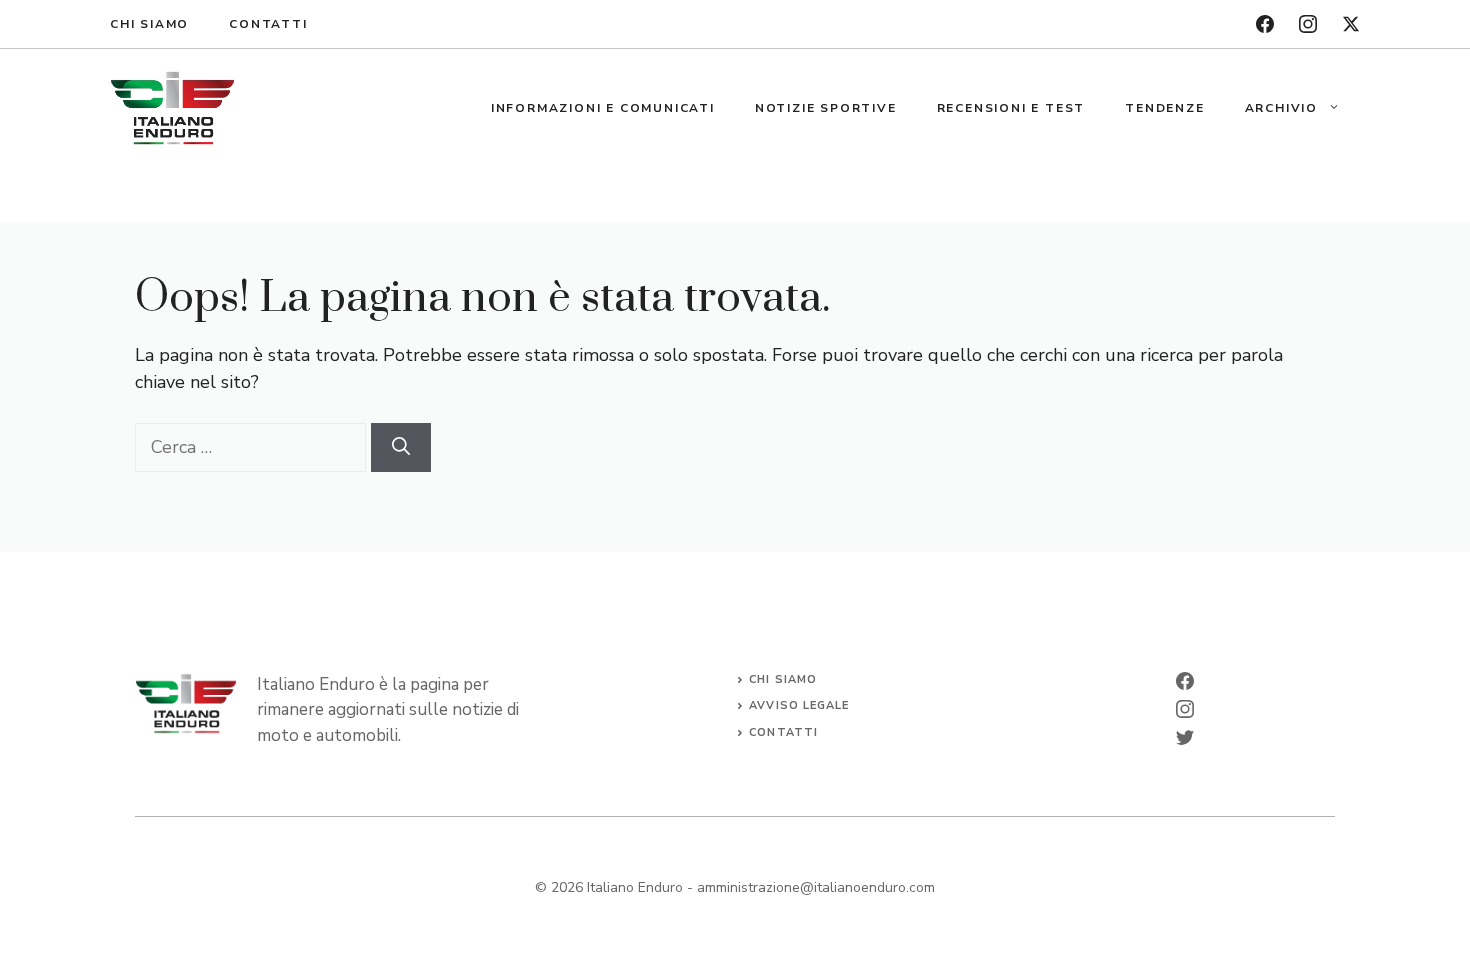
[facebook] (1265, 24)
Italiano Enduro (635, 887)
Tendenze (1164, 108)
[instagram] (1308, 24)
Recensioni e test (1011, 108)
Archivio (1281, 108)
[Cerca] (401, 447)
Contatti (268, 24)
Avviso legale (799, 705)
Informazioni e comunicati (603, 108)
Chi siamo (149, 24)
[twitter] (1351, 24)
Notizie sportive (826, 108)
